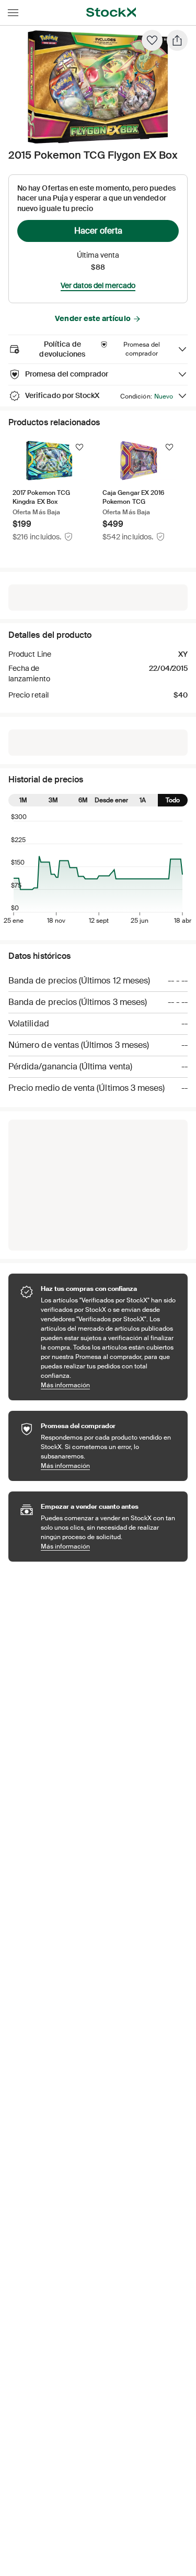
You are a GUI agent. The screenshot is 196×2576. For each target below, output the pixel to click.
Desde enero (113, 800)
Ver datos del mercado (98, 285)
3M (53, 800)
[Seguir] (79, 447)
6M (83, 800)
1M (23, 800)
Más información (109, 1385)
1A (143, 800)
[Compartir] (177, 40)
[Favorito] (152, 40)
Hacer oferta (98, 231)
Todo (173, 800)
